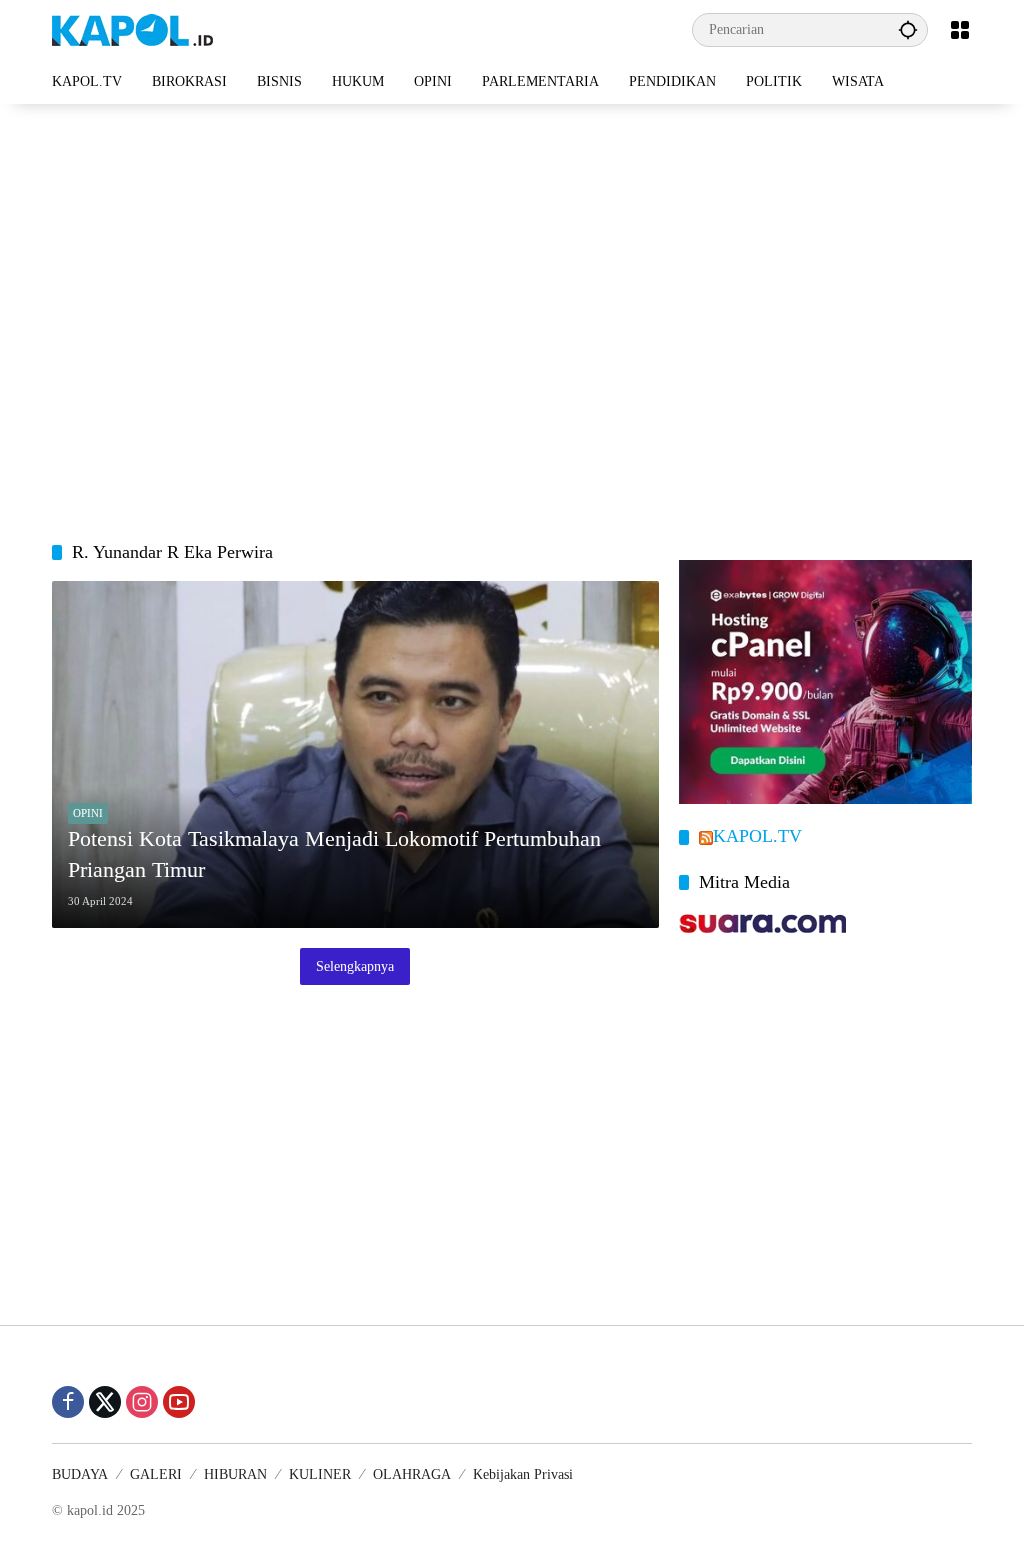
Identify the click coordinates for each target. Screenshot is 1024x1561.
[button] (908, 29)
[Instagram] (142, 1402)
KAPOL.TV (757, 836)
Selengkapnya (355, 966)
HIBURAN (235, 1474)
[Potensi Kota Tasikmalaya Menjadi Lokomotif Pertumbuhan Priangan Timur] (355, 754)
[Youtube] (179, 1402)
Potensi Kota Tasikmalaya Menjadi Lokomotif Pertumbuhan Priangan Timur (334, 854)
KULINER (320, 1474)
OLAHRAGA (412, 1474)
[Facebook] (68, 1402)
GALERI (156, 1474)
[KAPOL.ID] (132, 28)
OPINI (88, 813)
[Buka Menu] (960, 30)
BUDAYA (80, 1474)
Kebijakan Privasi (523, 1474)
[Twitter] (105, 1402)
